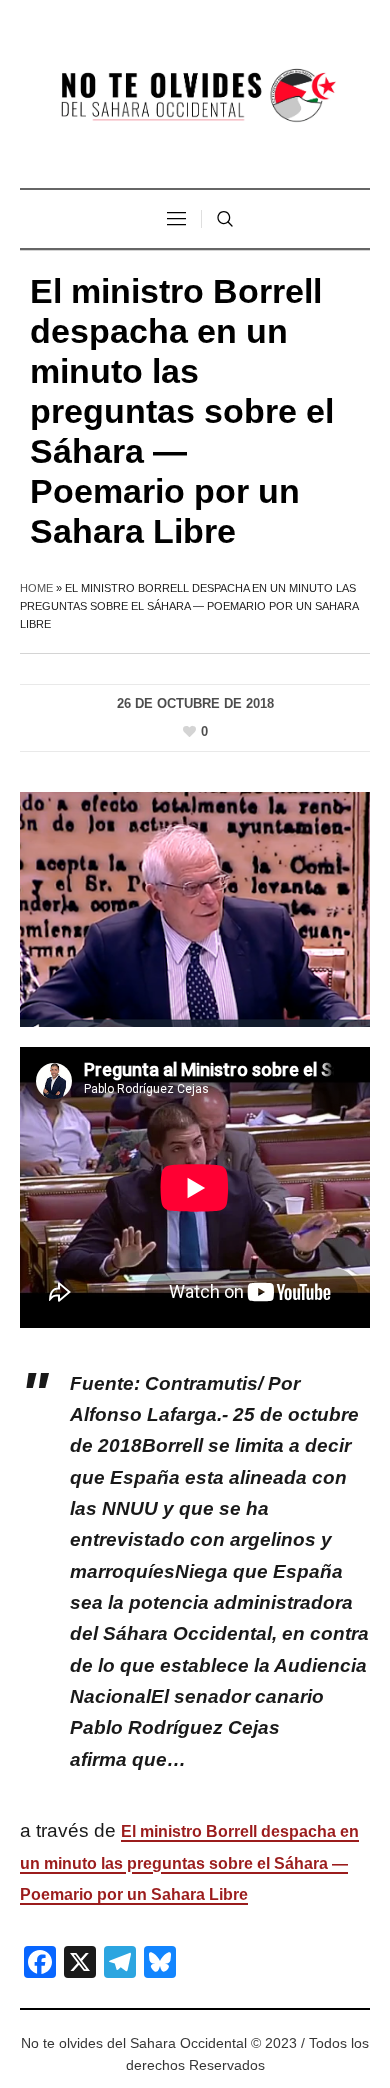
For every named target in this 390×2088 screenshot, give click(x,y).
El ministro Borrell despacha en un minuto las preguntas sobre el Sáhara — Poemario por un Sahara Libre (189, 1863)
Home (36, 588)
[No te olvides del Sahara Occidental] (195, 96)
